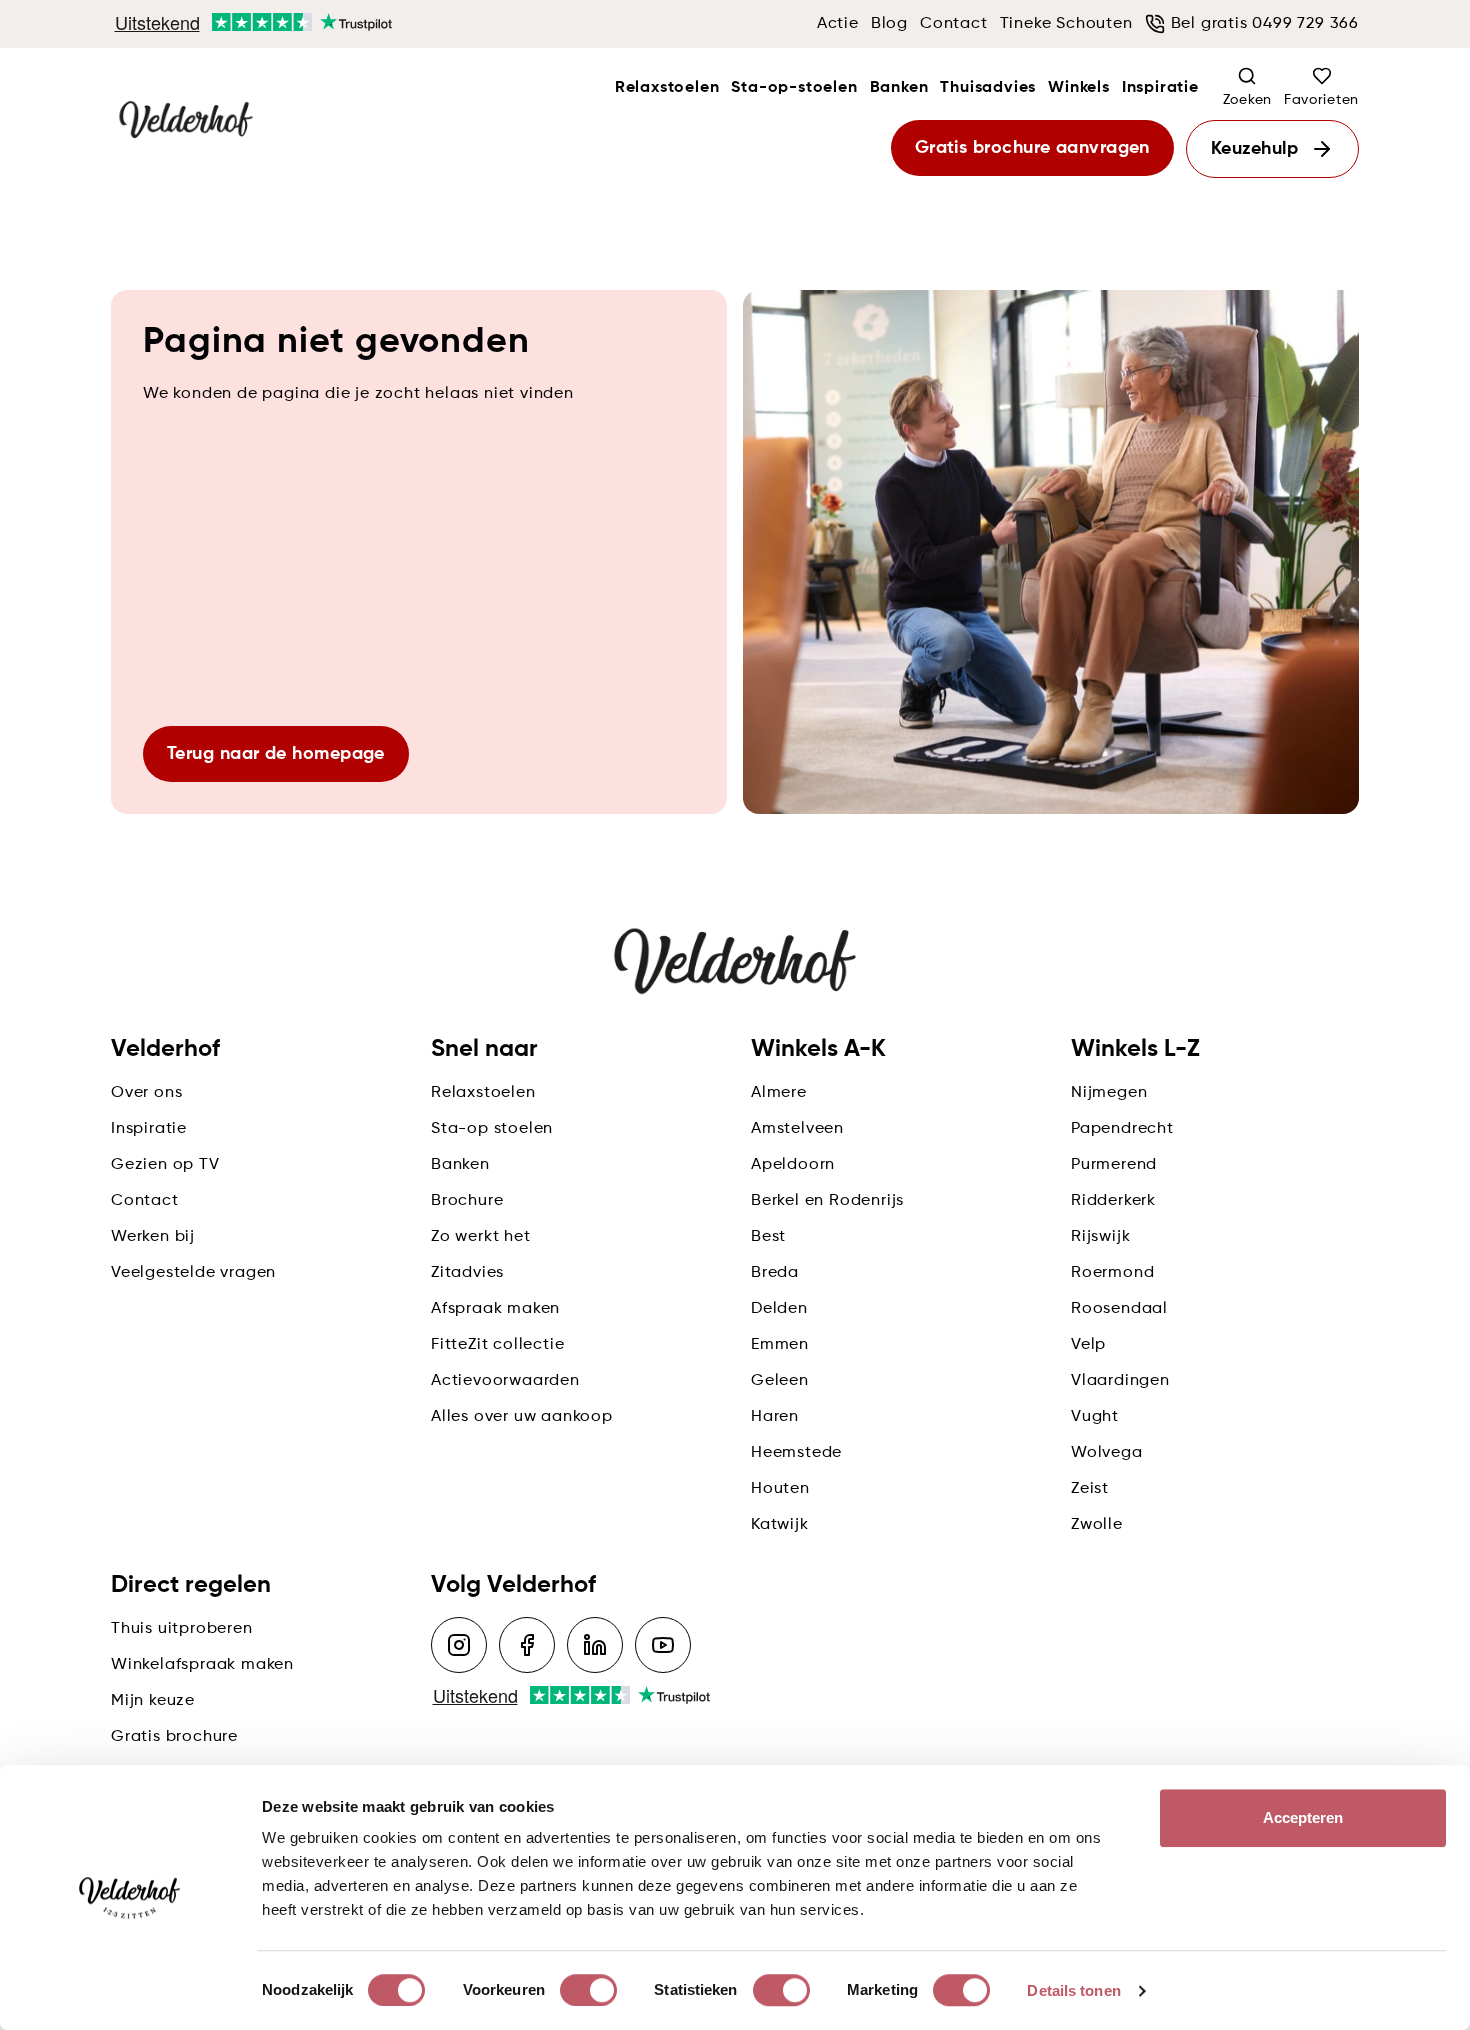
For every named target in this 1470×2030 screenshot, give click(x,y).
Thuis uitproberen (182, 1629)
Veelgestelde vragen (193, 1273)
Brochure (467, 1201)
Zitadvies (467, 1273)
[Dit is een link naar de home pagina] (186, 121)
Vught (1095, 1417)
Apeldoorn (793, 1165)
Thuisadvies (988, 88)
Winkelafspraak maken (202, 1665)
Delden (779, 1309)
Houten (780, 1489)
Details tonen (1073, 1990)
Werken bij (153, 1237)
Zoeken (1247, 100)
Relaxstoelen (667, 88)
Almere (779, 1093)
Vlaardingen (1120, 1381)
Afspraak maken (495, 1309)
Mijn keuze (153, 1701)
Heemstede (796, 1453)
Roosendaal (1119, 1309)
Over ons (146, 1093)
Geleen (780, 1381)
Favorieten (1321, 100)
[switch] (588, 1990)
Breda (775, 1273)
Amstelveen (797, 1129)
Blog (889, 24)
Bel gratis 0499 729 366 (1265, 24)
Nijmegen (1109, 1093)
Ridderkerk (1113, 1201)
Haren (775, 1417)
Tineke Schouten (1066, 24)
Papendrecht (1122, 1129)
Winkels (1079, 88)
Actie (838, 24)
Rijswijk (1100, 1237)
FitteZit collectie (497, 1345)
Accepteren (1303, 1817)
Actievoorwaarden (505, 1381)
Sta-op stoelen (492, 1129)
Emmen (780, 1345)
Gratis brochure (174, 1737)
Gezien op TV (165, 1165)
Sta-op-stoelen (794, 88)
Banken (899, 88)
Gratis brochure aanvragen (1032, 148)
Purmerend (1114, 1165)
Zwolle (1097, 1525)
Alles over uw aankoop (522, 1417)
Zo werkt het (481, 1237)
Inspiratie (1160, 88)
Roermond (1112, 1273)
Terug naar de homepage (276, 754)
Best (768, 1237)
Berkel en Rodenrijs (827, 1201)
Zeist (1090, 1489)
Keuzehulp (1254, 149)
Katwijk (780, 1525)
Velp (1088, 1345)
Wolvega (1107, 1453)
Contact (954, 24)
